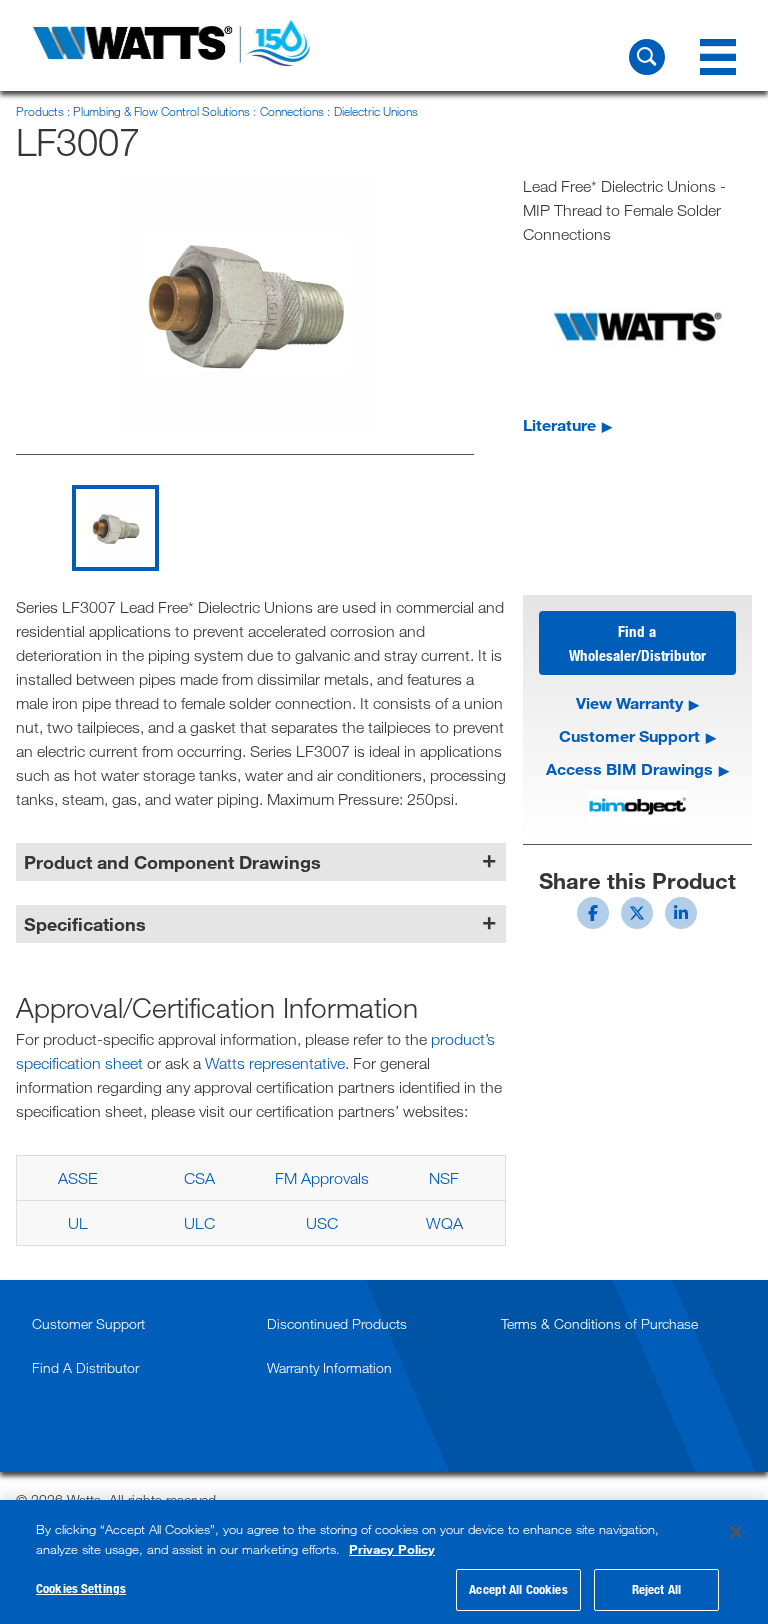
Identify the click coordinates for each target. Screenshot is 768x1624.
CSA (199, 1178)
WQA (444, 1223)
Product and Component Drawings (172, 862)
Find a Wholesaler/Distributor (637, 643)
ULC (199, 1223)
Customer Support (629, 735)
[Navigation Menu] (718, 57)
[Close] (736, 1532)
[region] (384, 1562)
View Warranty (629, 702)
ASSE (77, 1178)
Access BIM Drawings (629, 768)
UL (78, 1223)
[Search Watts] (647, 57)
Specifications (85, 924)
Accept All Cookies (518, 1589)
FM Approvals (322, 1178)
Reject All (656, 1589)
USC (322, 1223)
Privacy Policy (392, 1549)
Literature (559, 424)
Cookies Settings (81, 1588)
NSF (444, 1178)
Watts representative (275, 1063)
